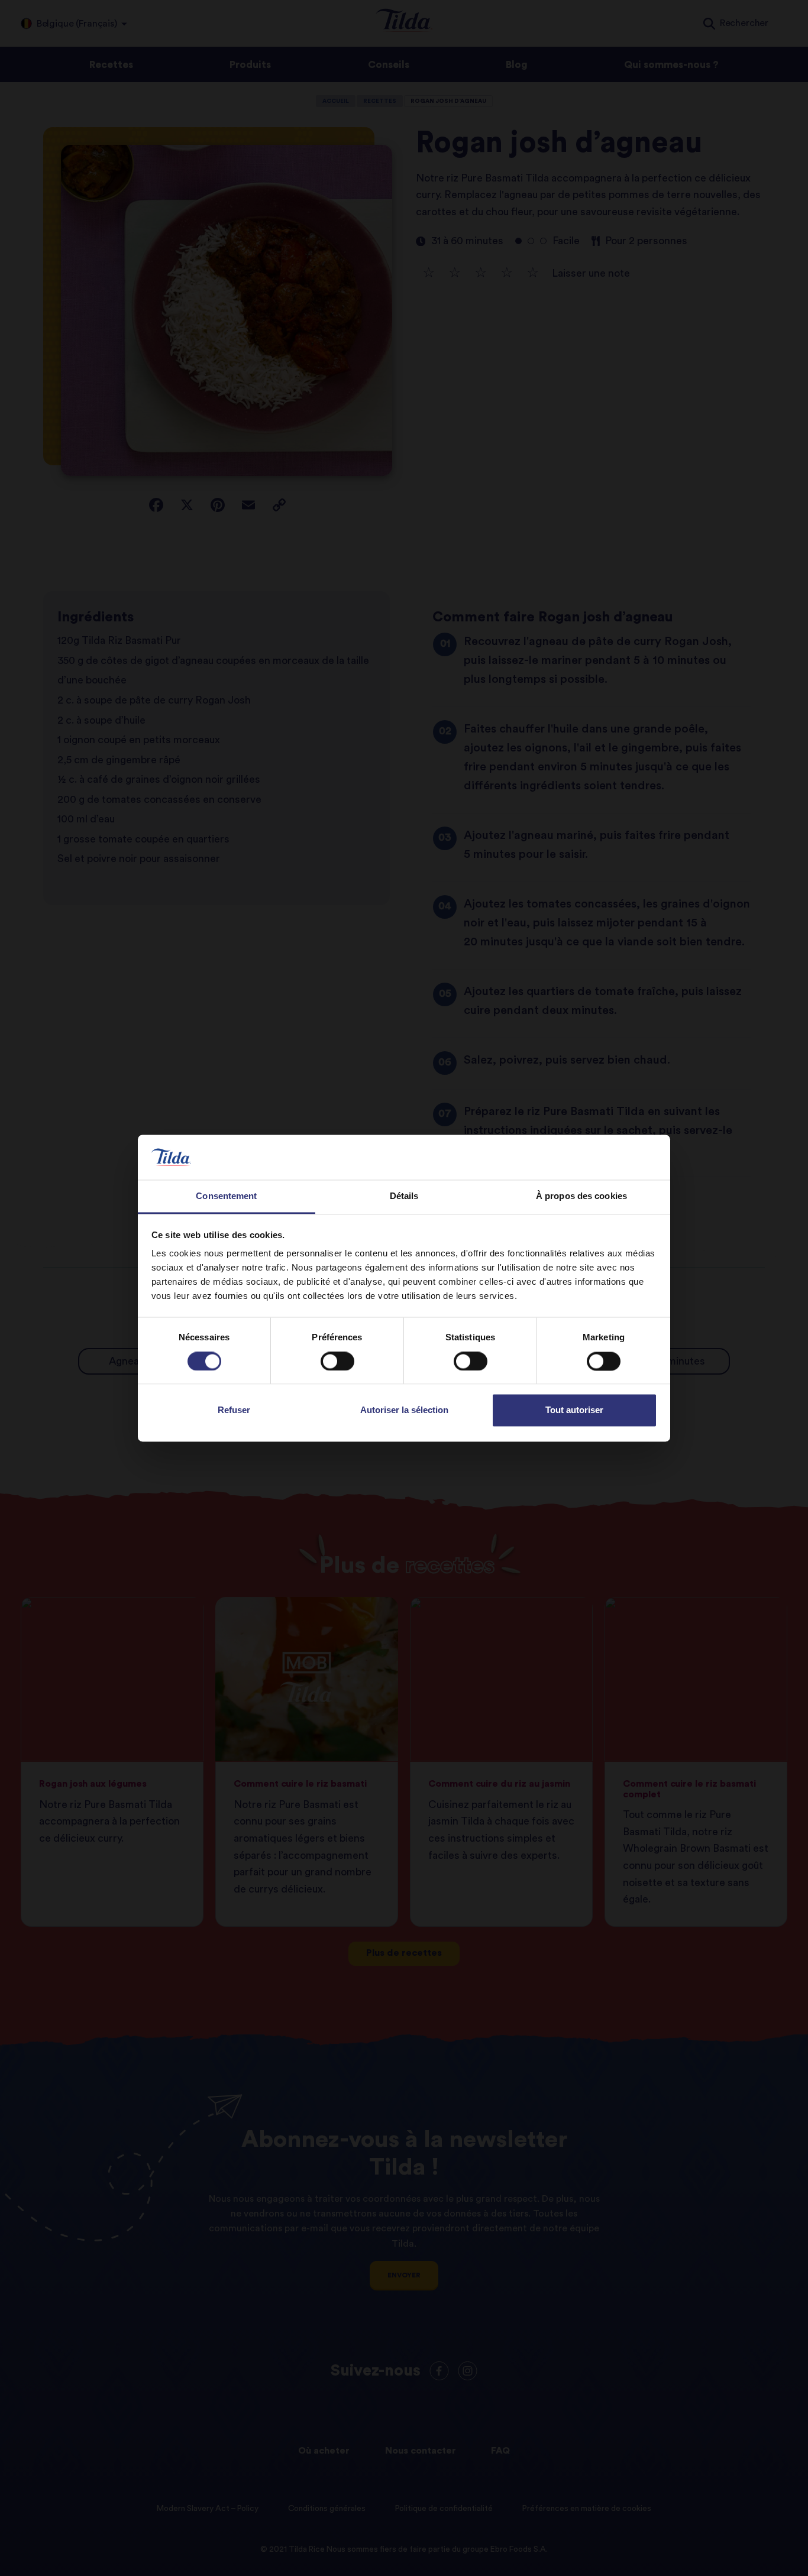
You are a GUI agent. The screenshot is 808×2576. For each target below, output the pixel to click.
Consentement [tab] (226, 1196)
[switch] (337, 1361)
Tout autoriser (574, 1410)
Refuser (234, 1410)
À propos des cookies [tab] (581, 1196)
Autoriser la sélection (404, 1410)
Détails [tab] (404, 1196)
